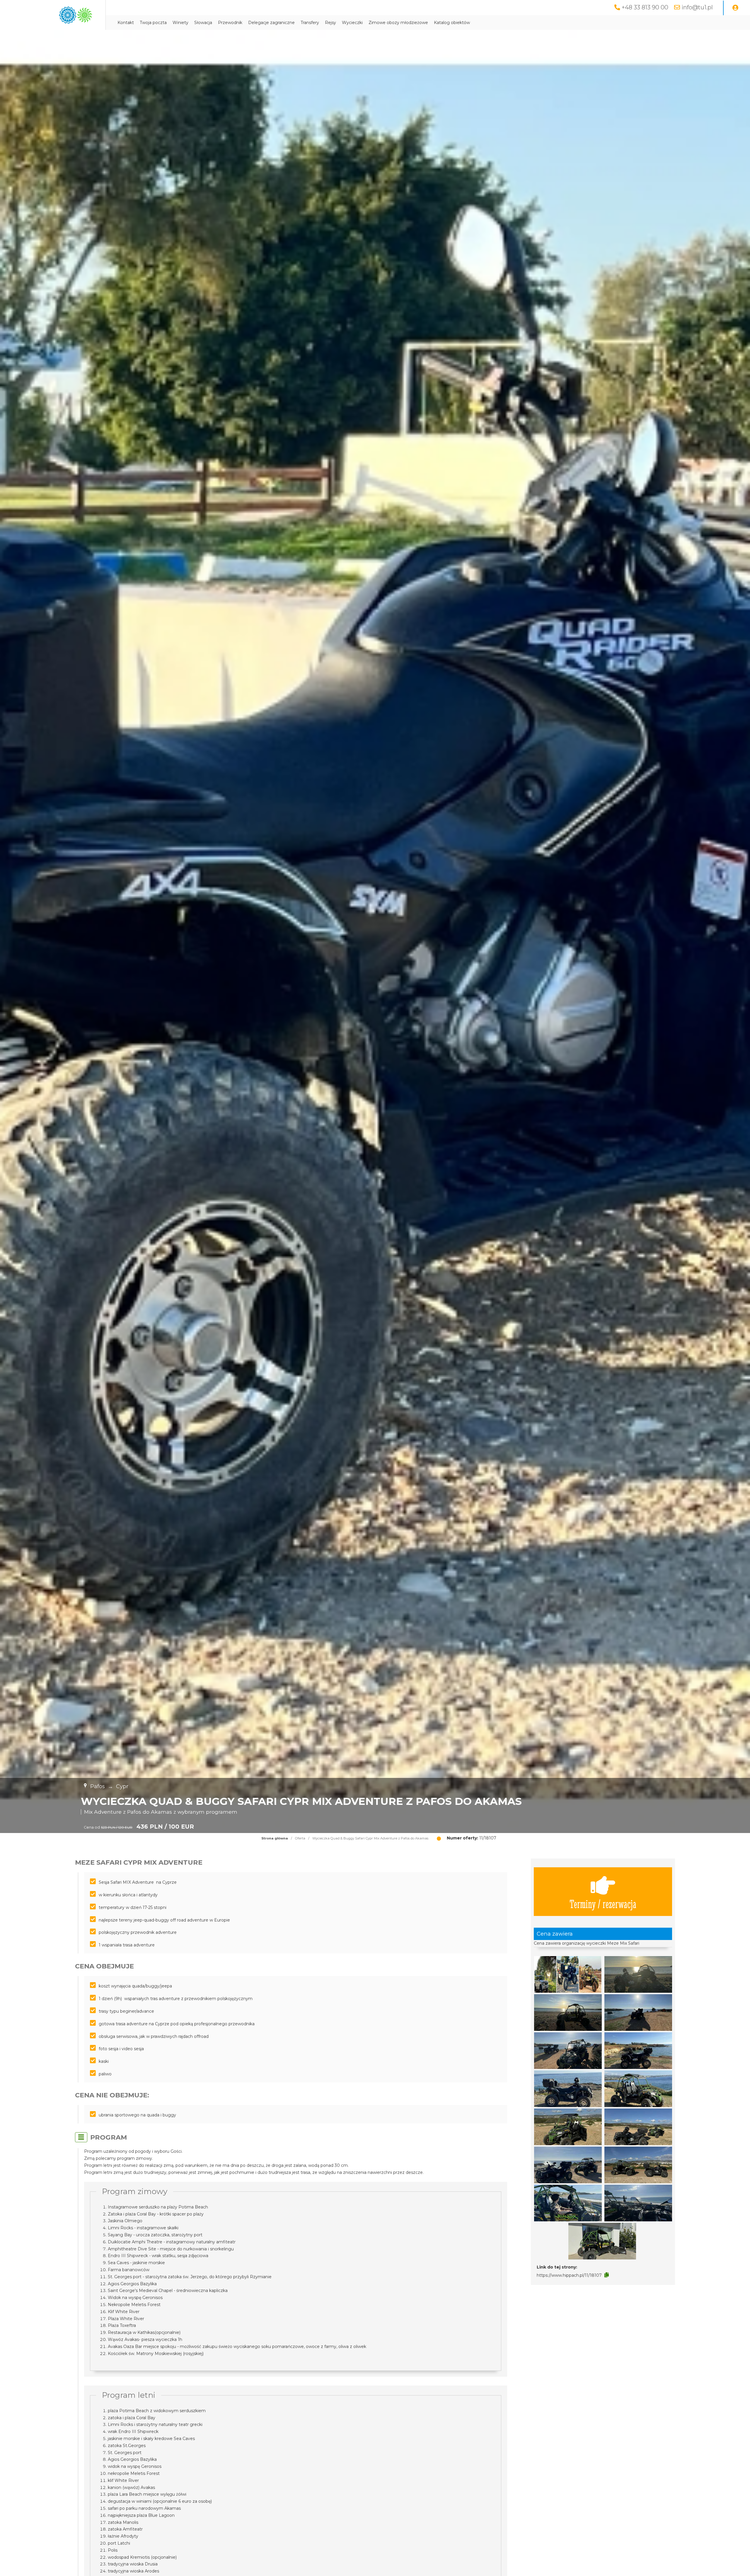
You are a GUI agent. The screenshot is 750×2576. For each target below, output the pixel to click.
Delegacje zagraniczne (271, 23)
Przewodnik (230, 23)
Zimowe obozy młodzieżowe (398, 23)
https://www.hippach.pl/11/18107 (569, 2275)
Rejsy (330, 23)
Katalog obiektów (452, 23)
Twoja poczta (153, 23)
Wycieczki (352, 23)
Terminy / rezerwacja (603, 1903)
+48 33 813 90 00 (645, 7)
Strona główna (275, 1838)
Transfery (310, 23)
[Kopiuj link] (607, 2275)
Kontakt (126, 23)
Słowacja (203, 23)
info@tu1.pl (697, 7)
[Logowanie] (735, 8)
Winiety (180, 23)
